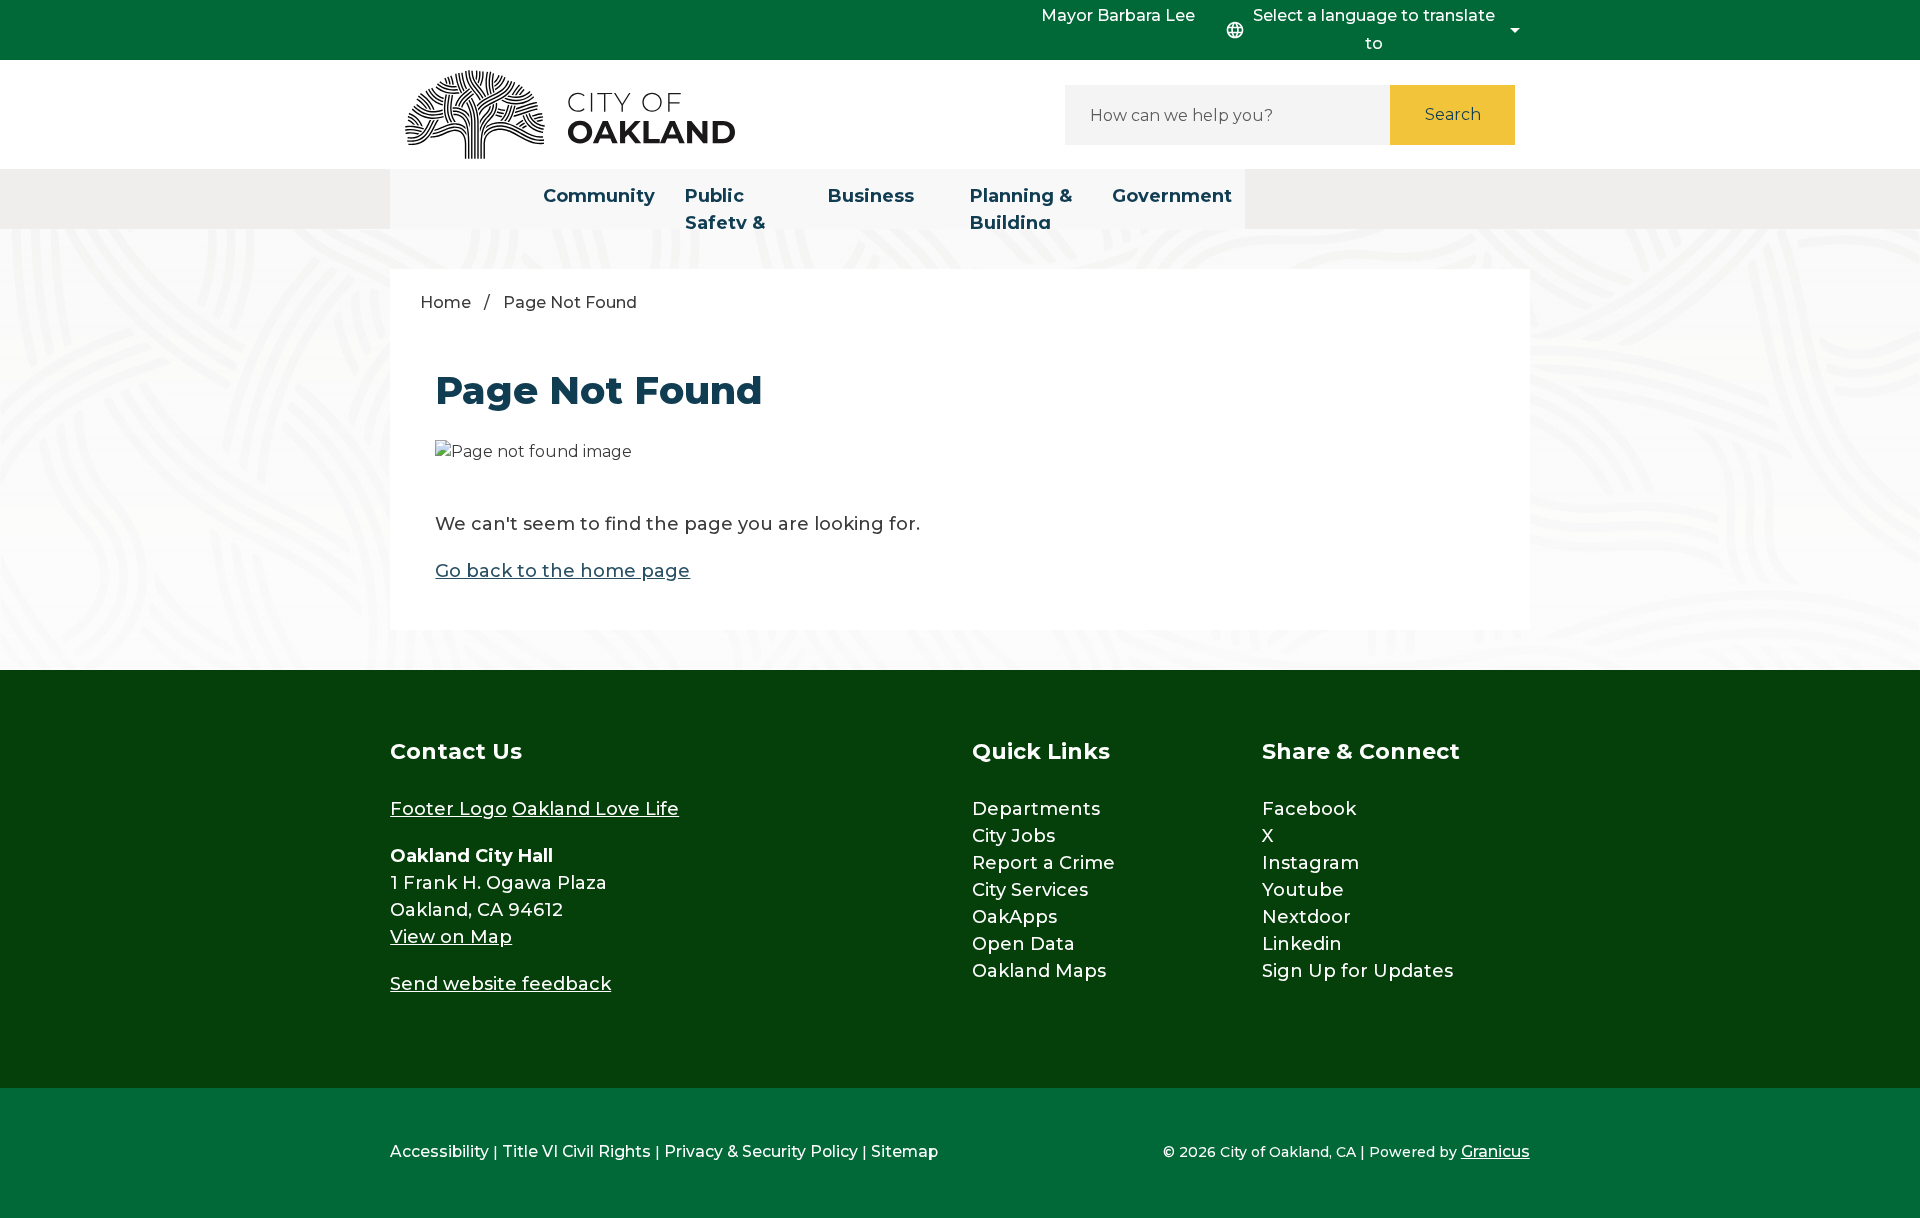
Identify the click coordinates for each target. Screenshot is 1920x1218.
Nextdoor (1306, 917)
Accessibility (439, 1151)
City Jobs (1013, 836)
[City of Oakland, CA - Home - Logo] (570, 114)
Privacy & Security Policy (761, 1151)
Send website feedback (500, 984)
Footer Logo (448, 809)
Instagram (1310, 863)
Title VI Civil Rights (576, 1151)
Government (1172, 196)
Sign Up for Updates (1357, 971)
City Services (1030, 890)
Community (599, 196)
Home (445, 302)
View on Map (451, 937)
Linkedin (1302, 944)
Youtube (1303, 890)
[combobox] (1370, 30)
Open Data (1023, 944)
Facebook (1309, 809)
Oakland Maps (1039, 971)
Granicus (1495, 1151)
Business (871, 196)
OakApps (1014, 917)
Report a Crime (1043, 863)
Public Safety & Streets (725, 207)
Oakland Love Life (595, 809)
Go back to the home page (562, 571)
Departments (1036, 809)
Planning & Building (1021, 207)
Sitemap (904, 1151)
